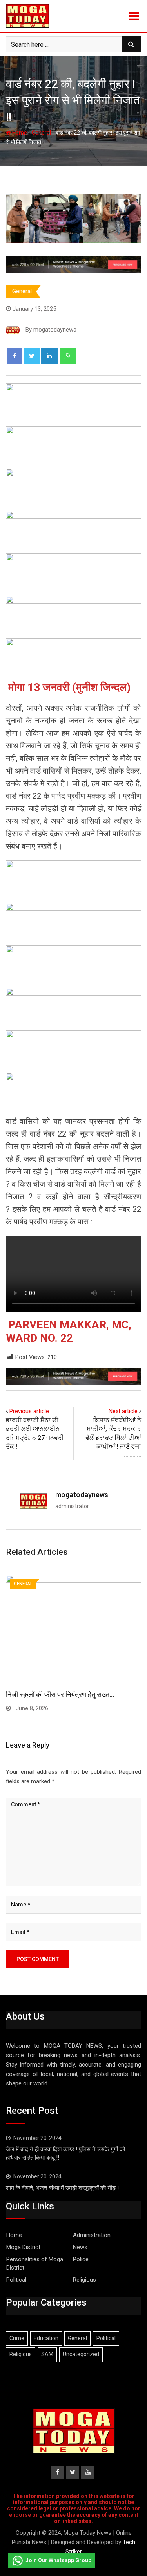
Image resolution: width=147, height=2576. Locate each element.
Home (19, 133)
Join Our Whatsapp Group (58, 2560)
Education (46, 2338)
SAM (47, 2354)
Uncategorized (81, 2354)
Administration (92, 2235)
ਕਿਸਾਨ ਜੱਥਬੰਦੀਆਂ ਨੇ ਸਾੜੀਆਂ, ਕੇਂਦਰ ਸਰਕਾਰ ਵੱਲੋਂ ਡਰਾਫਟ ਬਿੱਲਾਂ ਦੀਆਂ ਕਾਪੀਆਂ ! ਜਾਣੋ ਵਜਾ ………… (113, 1438)
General (41, 133)
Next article (123, 1411)
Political (16, 2280)
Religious (84, 2280)
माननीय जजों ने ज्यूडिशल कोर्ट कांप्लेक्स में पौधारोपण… (71, 1694)
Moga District (23, 2247)
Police (81, 2259)
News (80, 2247)
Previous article (29, 1411)
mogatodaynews (82, 1495)
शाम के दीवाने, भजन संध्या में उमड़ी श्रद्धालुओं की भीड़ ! (62, 2188)
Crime (17, 2338)
